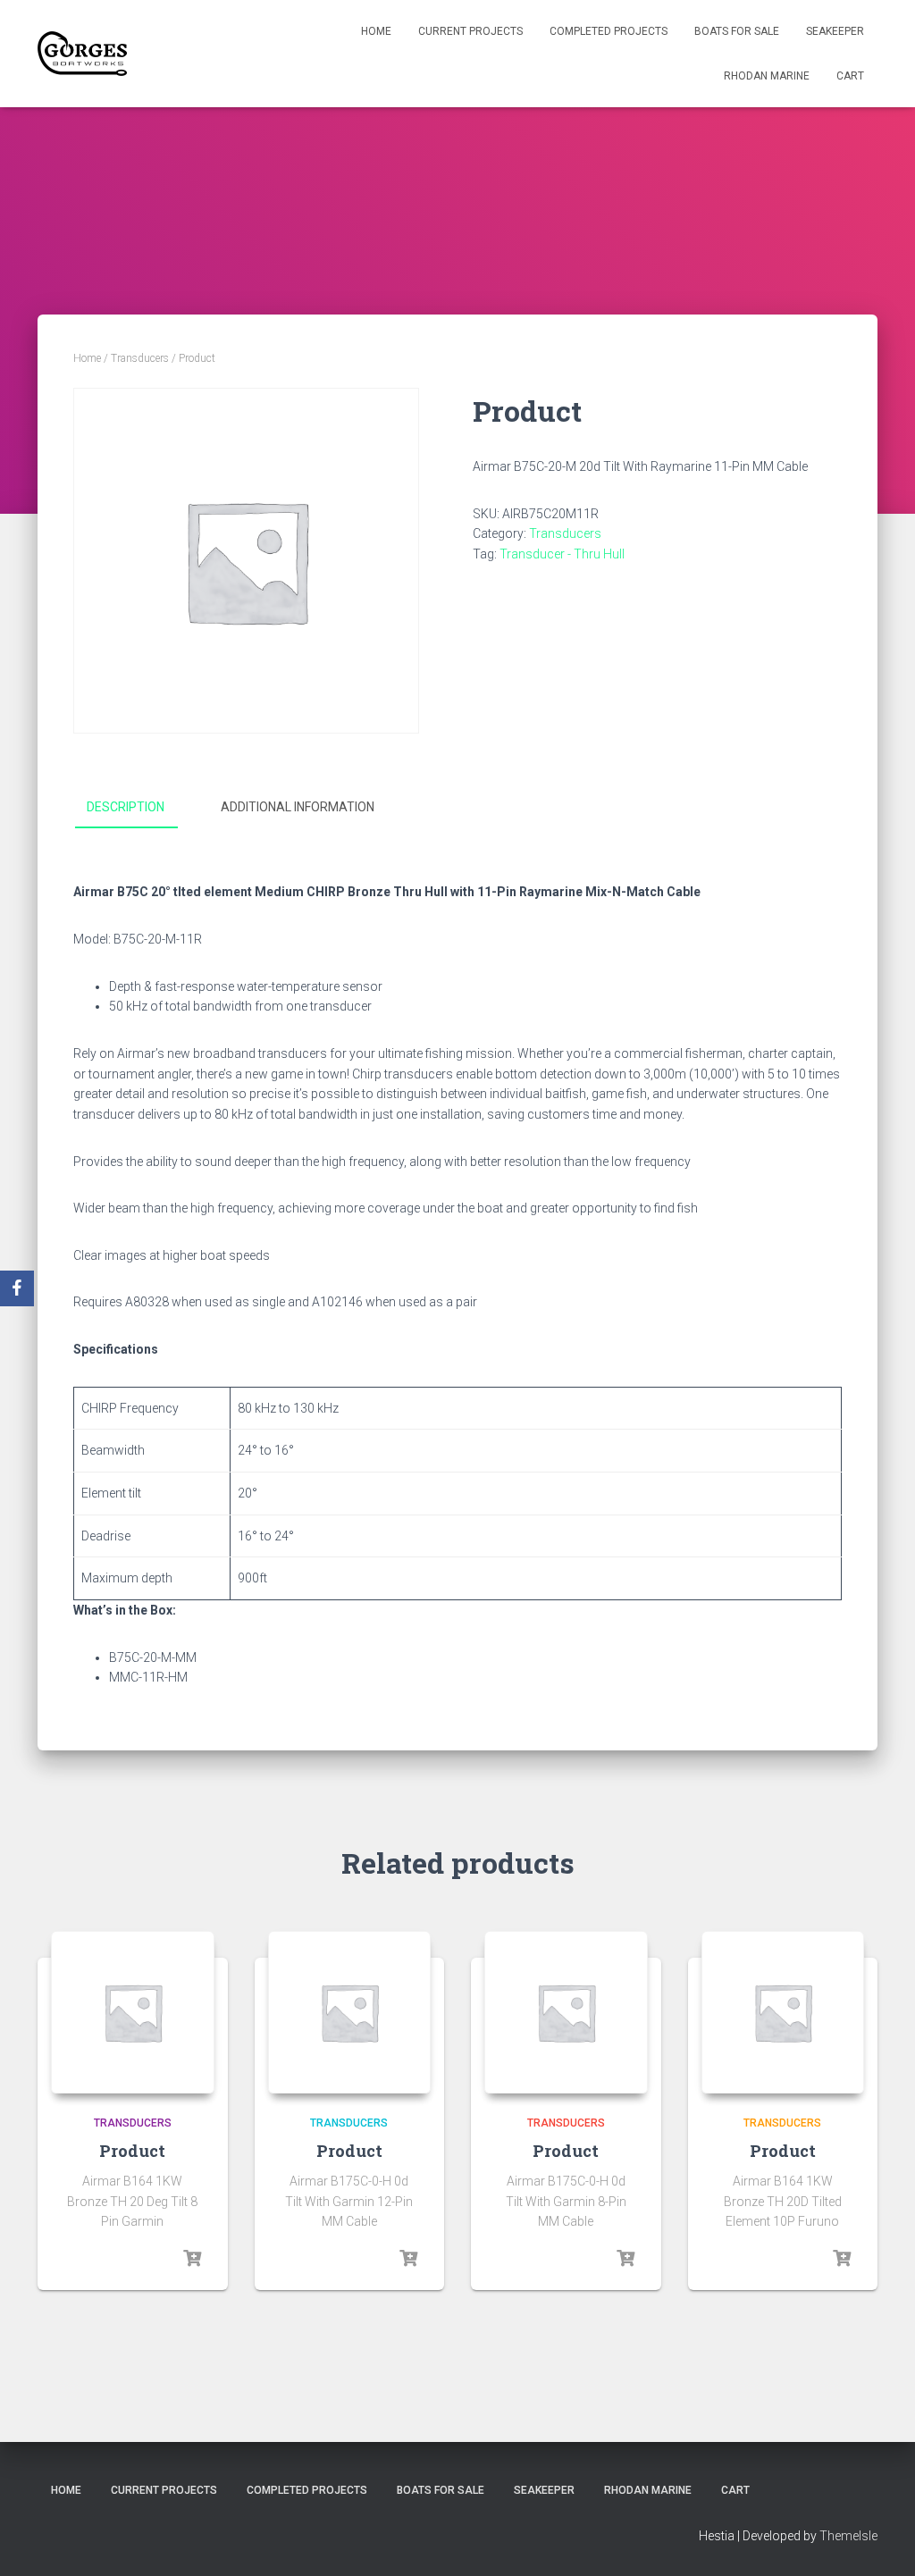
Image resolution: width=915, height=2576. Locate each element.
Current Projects (470, 31)
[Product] (133, 2013)
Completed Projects (609, 31)
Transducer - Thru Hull (562, 554)
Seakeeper (835, 31)
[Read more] (192, 2259)
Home (376, 31)
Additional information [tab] (298, 807)
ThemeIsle (848, 2536)
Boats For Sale (737, 31)
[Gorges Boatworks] (82, 54)
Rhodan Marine (767, 76)
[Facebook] (17, 1288)
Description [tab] (126, 807)
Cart (850, 76)
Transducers (140, 358)
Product (132, 2151)
